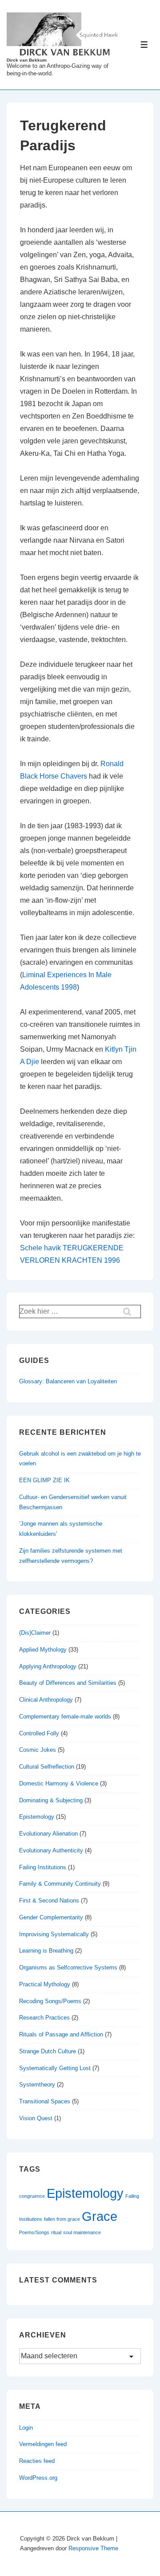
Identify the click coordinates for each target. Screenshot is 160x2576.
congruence (32, 2196)
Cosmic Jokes (38, 1750)
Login (26, 2428)
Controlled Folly (39, 1733)
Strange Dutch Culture (48, 2051)
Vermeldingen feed (43, 2444)
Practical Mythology (45, 1984)
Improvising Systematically (54, 1934)
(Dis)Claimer (35, 1633)
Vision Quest (36, 2118)
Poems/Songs (34, 2232)
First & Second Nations (49, 1901)
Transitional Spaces (45, 2101)
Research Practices (44, 2018)
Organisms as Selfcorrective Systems (68, 1967)
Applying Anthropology (48, 1666)
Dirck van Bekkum (27, 60)
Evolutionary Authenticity (51, 1850)
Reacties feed (37, 2461)
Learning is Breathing (46, 1951)
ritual (56, 2232)
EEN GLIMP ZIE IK (44, 1480)
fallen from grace (62, 2219)
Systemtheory (37, 2085)
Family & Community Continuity (60, 1884)
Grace (100, 2216)
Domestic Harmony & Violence (59, 1783)
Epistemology (37, 1817)
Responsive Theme (93, 2548)
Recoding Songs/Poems (50, 2001)
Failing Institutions (43, 1867)
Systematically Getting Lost (55, 2068)
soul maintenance (82, 2232)
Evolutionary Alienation (48, 1834)
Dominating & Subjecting (51, 1800)
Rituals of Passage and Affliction (61, 2034)
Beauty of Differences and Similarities (68, 1683)
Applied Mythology (43, 1650)
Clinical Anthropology (46, 1700)
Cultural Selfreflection (47, 1767)
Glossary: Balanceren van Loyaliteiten (68, 1381)
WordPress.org (38, 2478)
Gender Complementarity (51, 1917)
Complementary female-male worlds (65, 1717)
